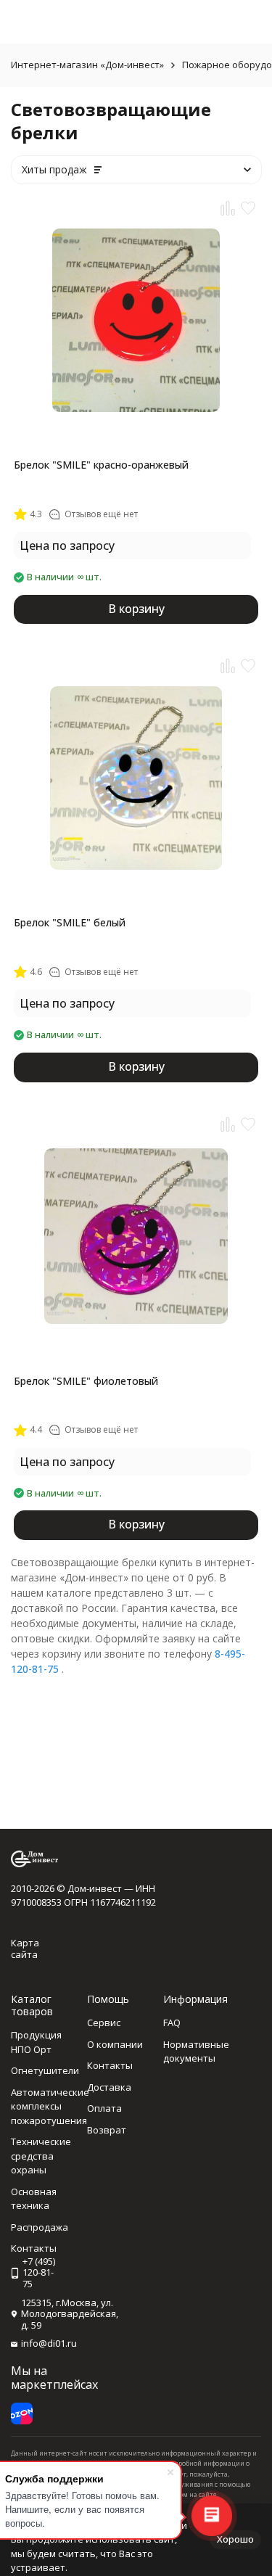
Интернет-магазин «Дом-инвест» (87, 65)
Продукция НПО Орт (36, 2042)
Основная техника (34, 2199)
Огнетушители (45, 2070)
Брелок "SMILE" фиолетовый (86, 1381)
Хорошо (235, 2539)
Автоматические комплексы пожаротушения (50, 2106)
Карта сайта (25, 1949)
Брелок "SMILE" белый (70, 922)
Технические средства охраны (41, 2156)
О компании (115, 2044)
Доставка (109, 2087)
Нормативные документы (196, 2052)
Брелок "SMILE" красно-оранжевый (101, 465)
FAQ (172, 2022)
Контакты (110, 2065)
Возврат (107, 2130)
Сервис (104, 2022)
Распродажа (40, 2227)
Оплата (104, 2108)
